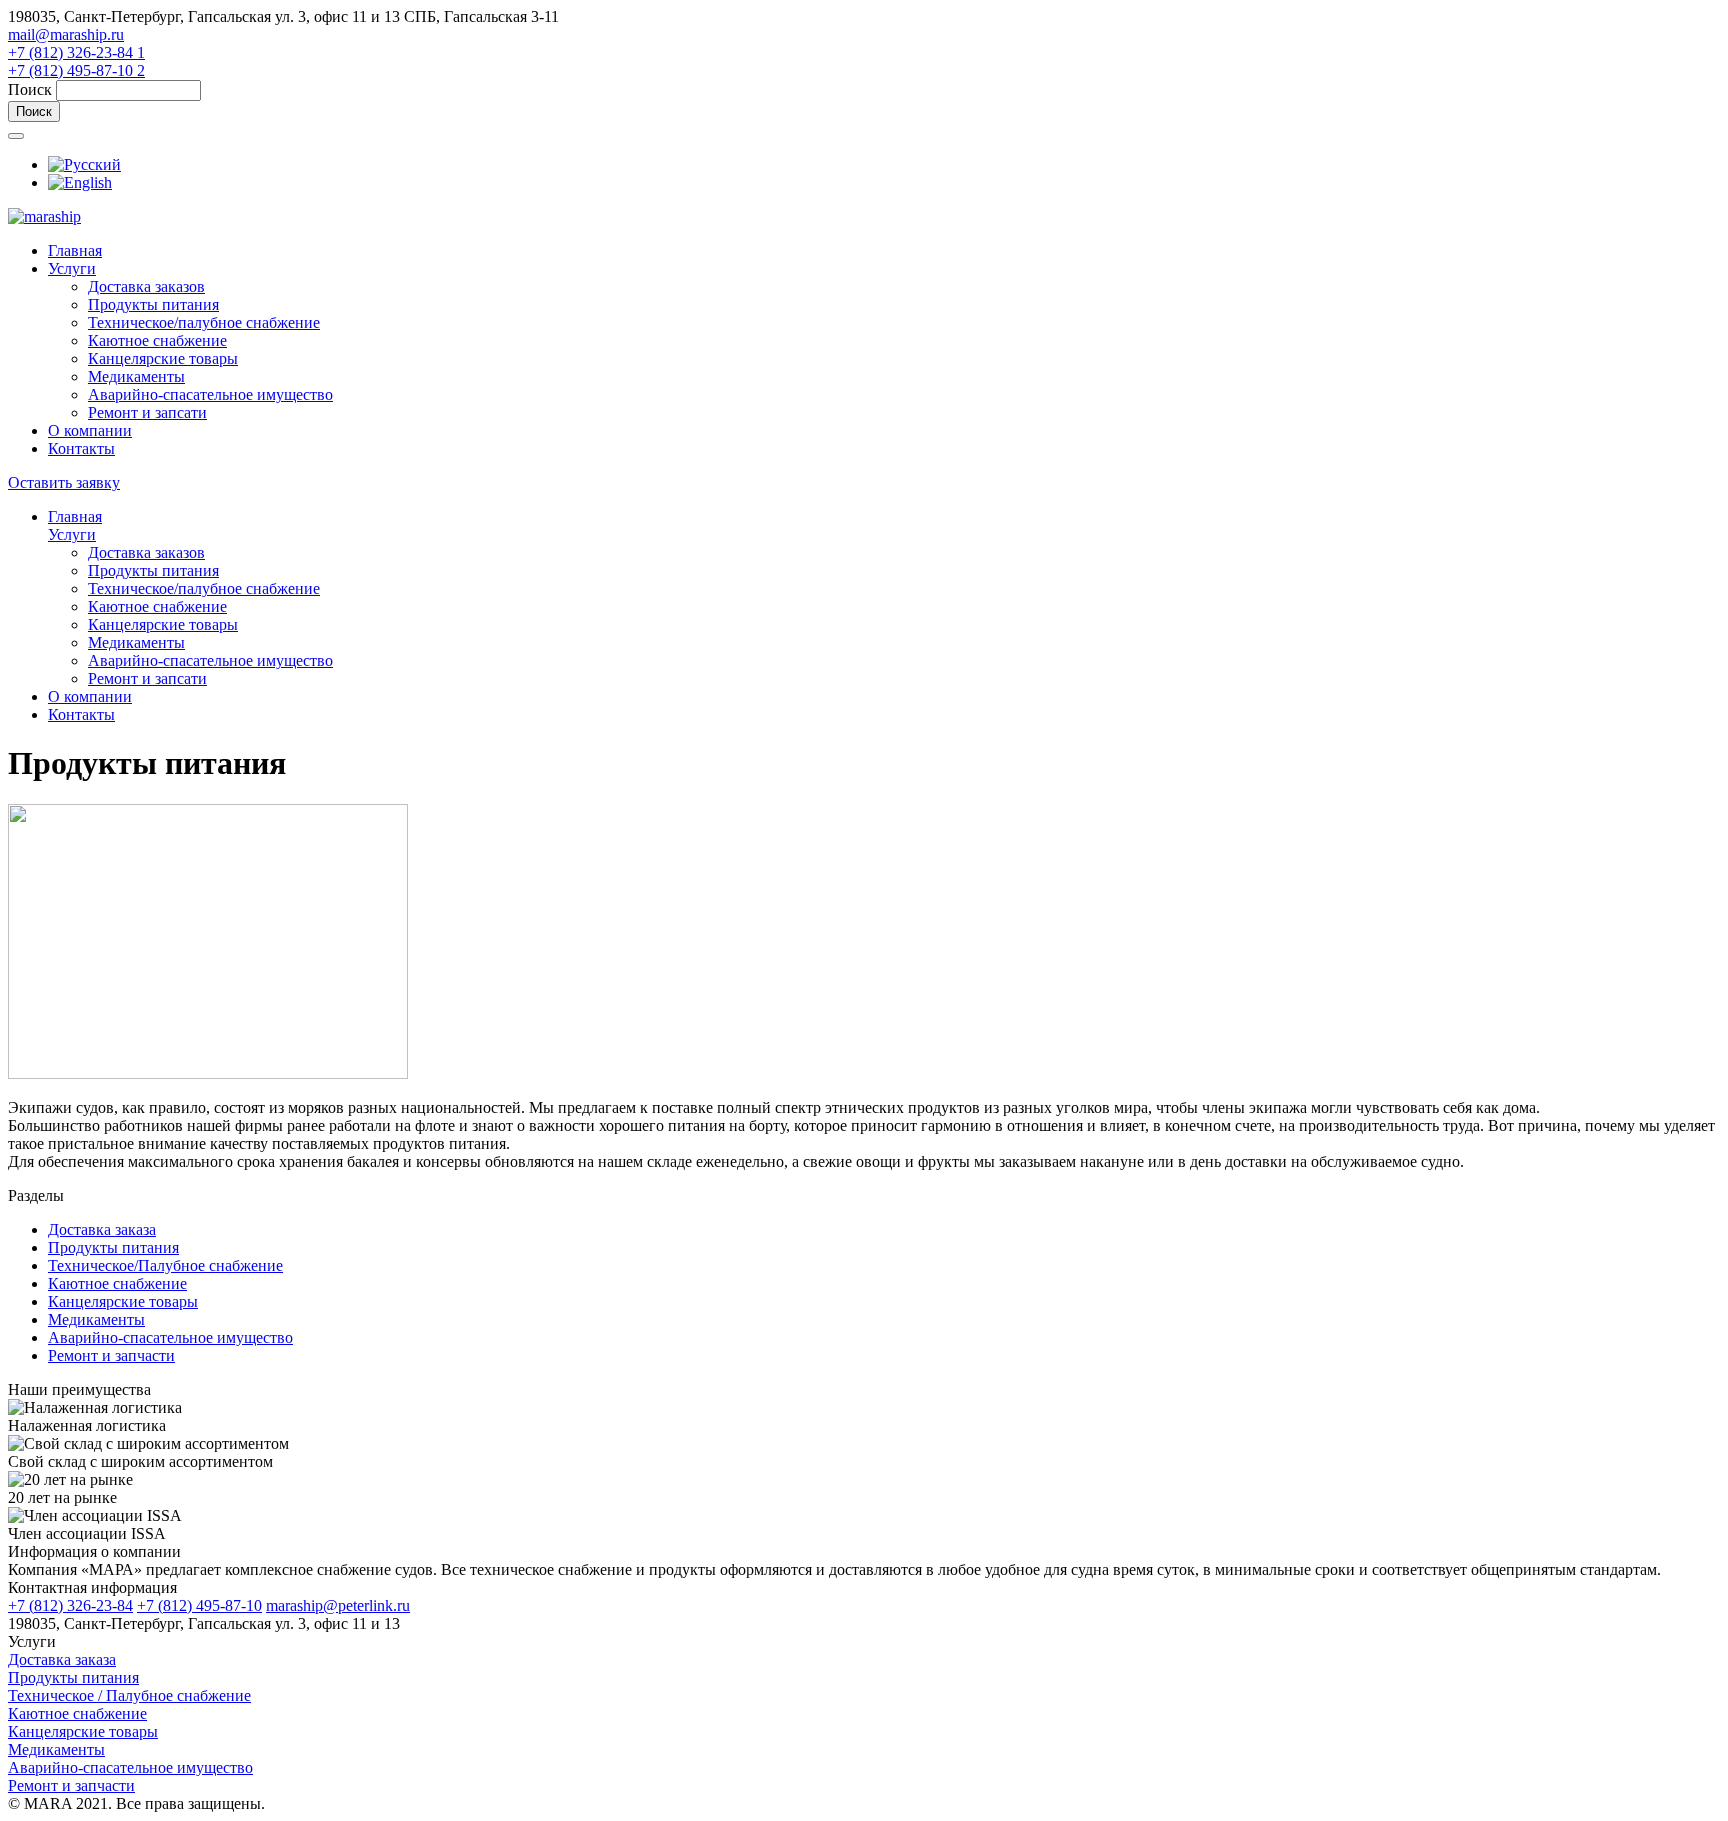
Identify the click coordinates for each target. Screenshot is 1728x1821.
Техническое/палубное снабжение (204, 322)
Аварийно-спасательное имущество (210, 394)
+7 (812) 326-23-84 (70, 1605)
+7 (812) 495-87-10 (199, 1605)
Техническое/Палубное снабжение (165, 1265)
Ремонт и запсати (147, 412)
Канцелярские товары (163, 358)
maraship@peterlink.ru (338, 1605)
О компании (90, 430)
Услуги (72, 268)
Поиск (32, 89)
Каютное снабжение (157, 340)
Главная (75, 250)
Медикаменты (136, 376)
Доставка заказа (102, 1229)
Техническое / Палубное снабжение (129, 1695)
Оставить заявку (64, 482)
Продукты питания (153, 304)
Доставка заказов (146, 286)
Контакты (81, 448)
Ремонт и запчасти (111, 1355)
